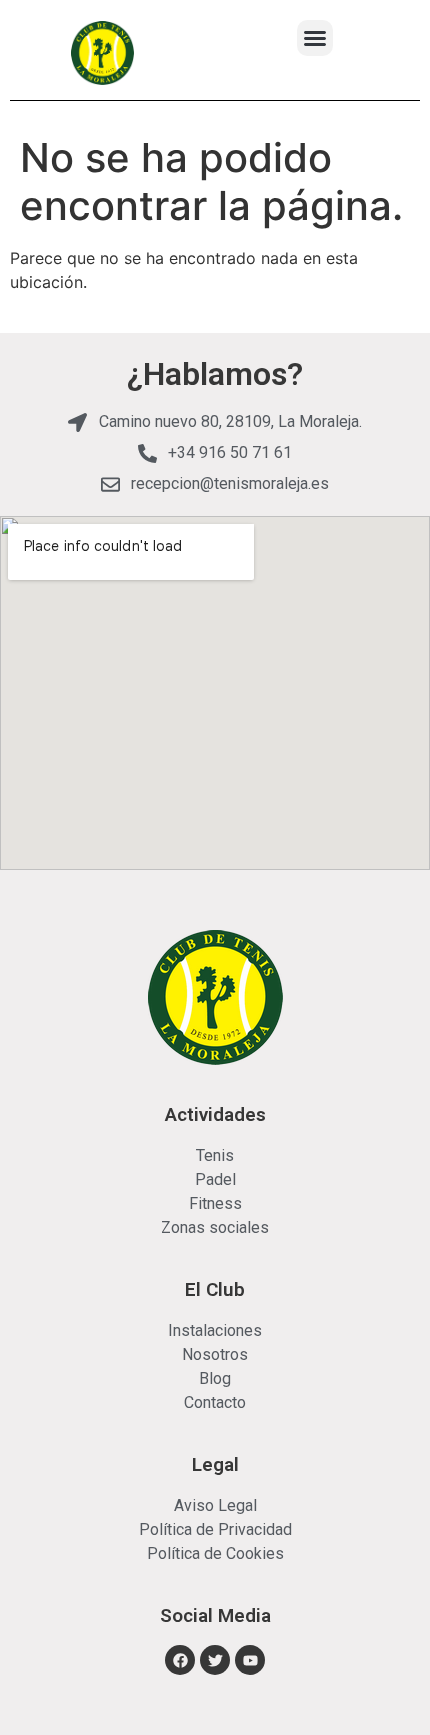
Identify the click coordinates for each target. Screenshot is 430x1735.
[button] (315, 38)
